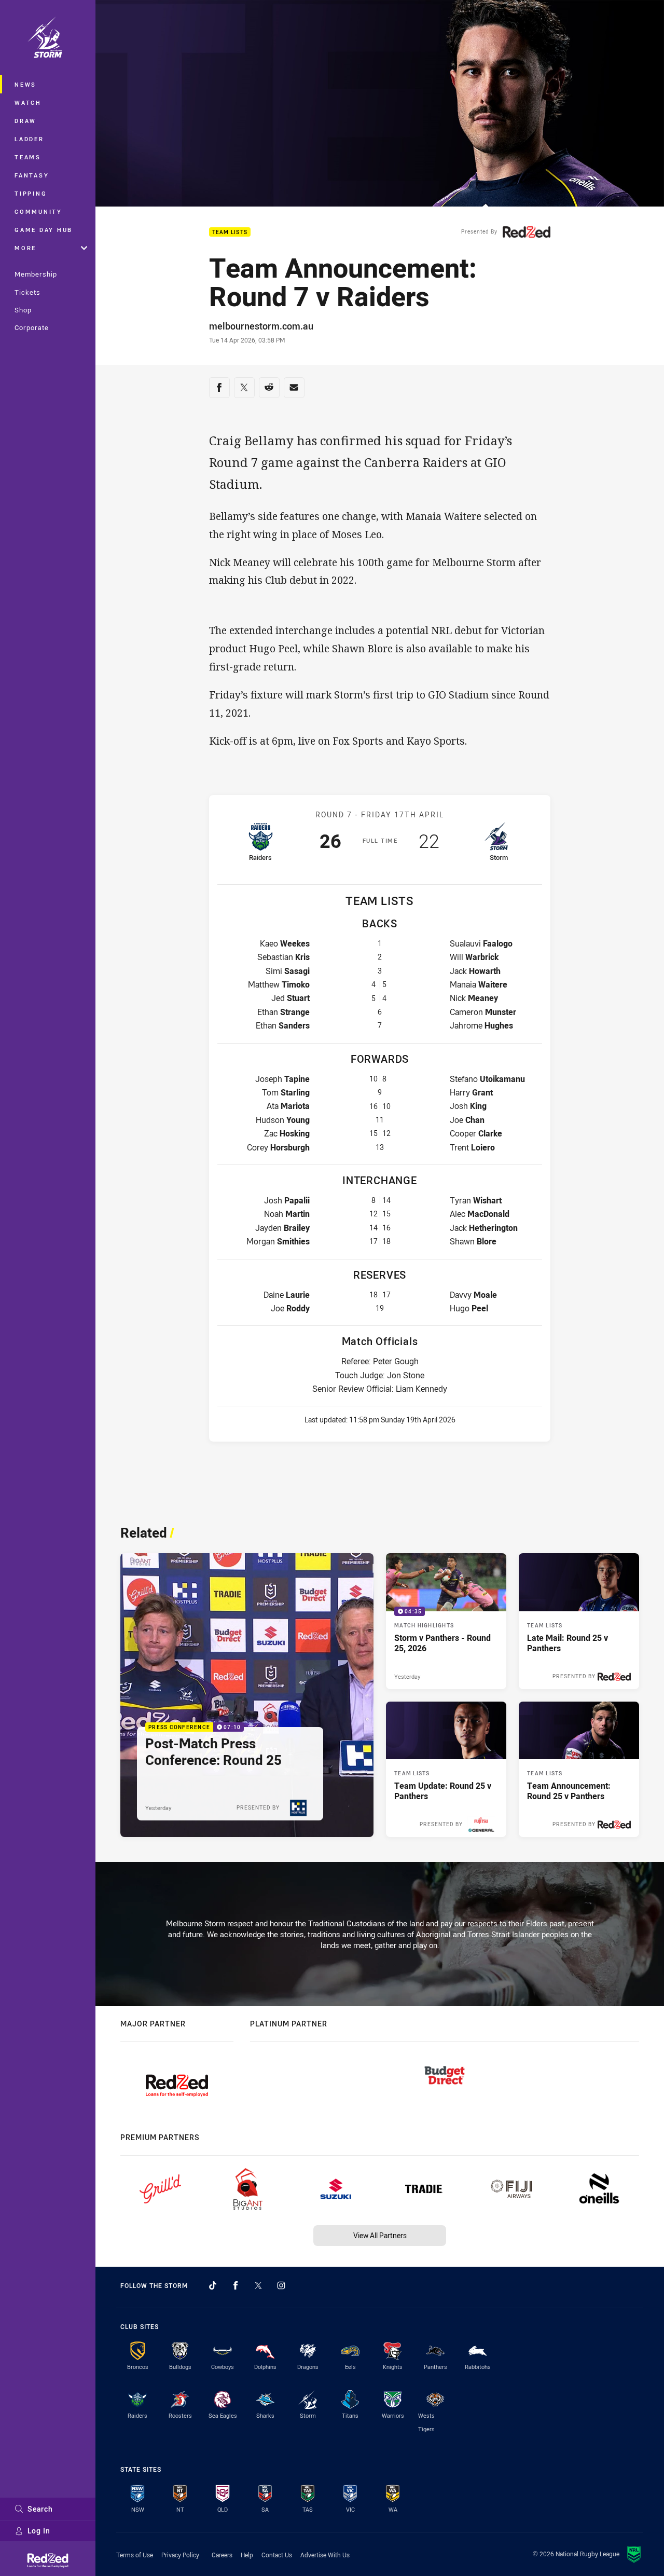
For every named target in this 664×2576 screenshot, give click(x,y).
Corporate (32, 327)
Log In (39, 2531)
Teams (28, 157)
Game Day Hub (44, 230)
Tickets (27, 292)
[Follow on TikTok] (213, 2285)
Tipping (31, 193)
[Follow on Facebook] (236, 2285)
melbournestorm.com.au (261, 326)
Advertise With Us (325, 2555)
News (25, 84)
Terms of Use (135, 2555)
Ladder (29, 139)
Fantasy (32, 175)
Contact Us (277, 2555)
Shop (23, 310)
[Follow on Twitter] (258, 2285)
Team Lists (230, 232)
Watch (28, 102)
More (25, 248)
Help (247, 2555)
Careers (222, 2555)
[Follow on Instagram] (281, 2285)
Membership (36, 274)
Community (38, 211)
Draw (25, 121)
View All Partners (380, 2235)
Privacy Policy (180, 2555)
